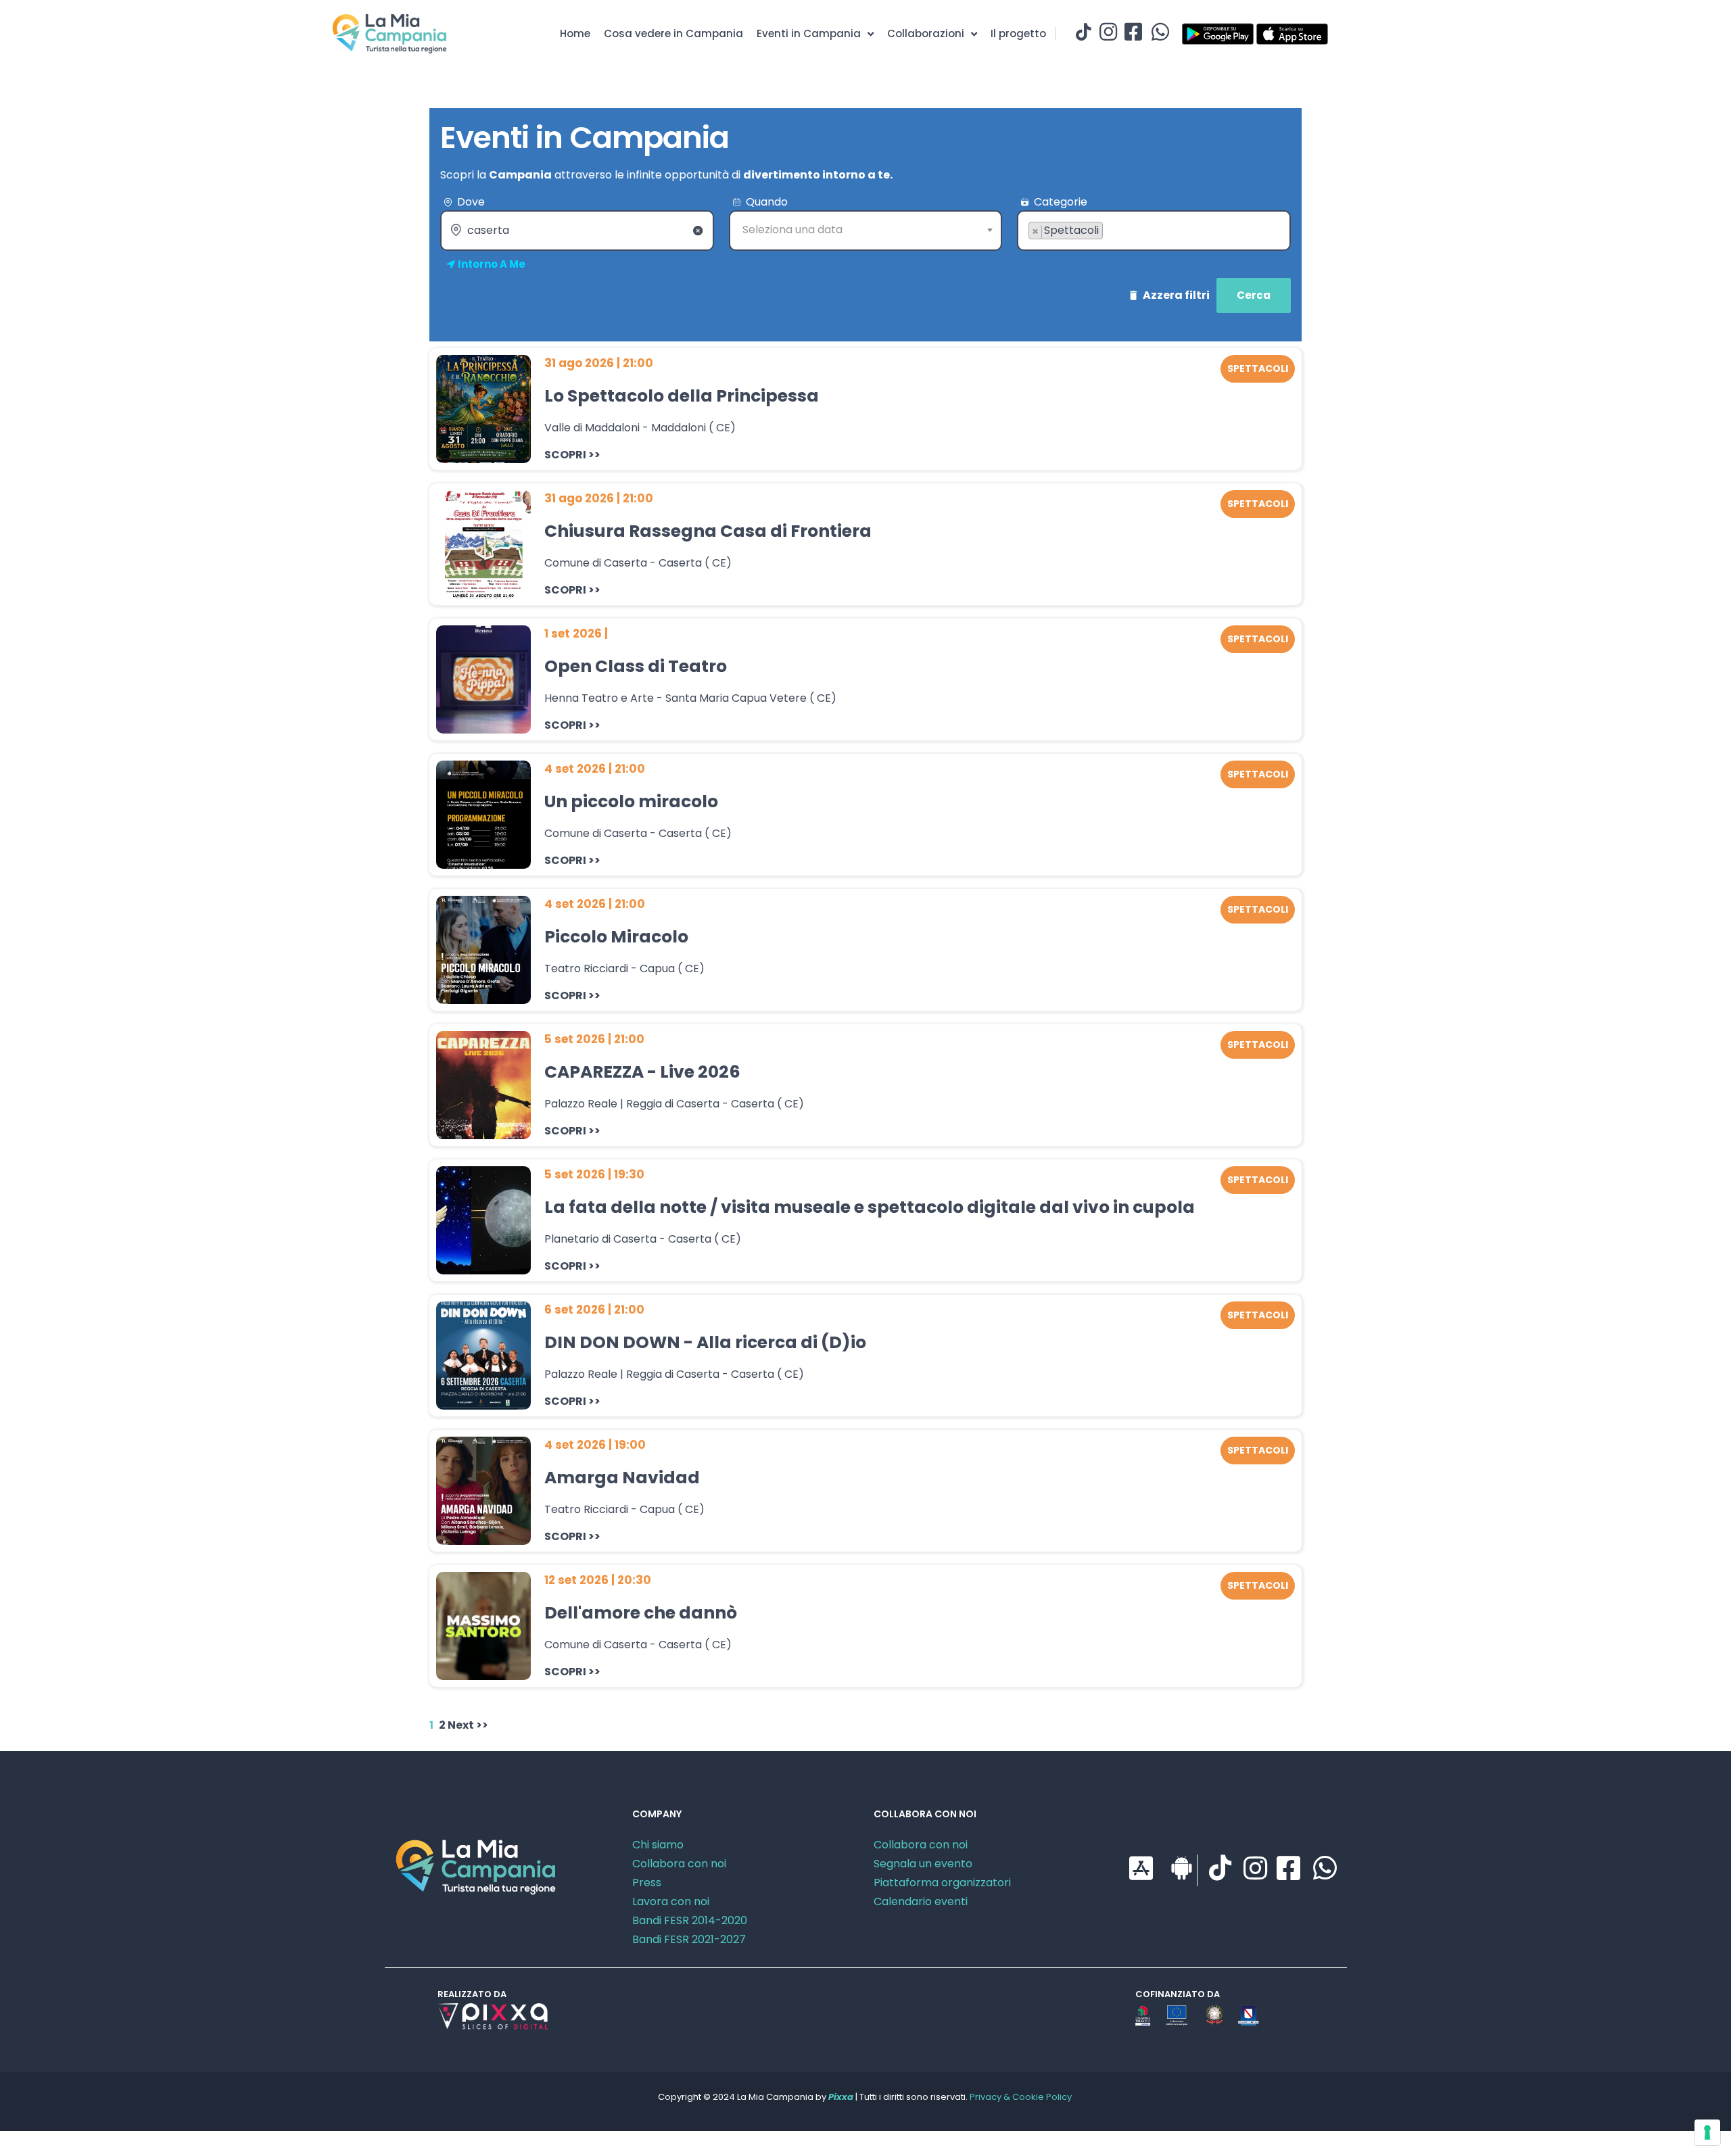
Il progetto (1018, 33)
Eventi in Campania (809, 33)
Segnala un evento (923, 1864)
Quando (767, 202)
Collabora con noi (679, 1864)
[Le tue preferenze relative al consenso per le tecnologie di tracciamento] (1707, 2132)
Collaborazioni (926, 33)
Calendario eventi (921, 1901)
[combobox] (866, 231)
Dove (471, 202)
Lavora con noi (671, 1901)
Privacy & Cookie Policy (1021, 2097)
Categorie (1061, 202)
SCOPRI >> (572, 455)
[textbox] (866, 230)
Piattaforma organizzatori (942, 1883)
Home (575, 33)
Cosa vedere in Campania (673, 33)
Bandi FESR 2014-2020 (690, 1920)
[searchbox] (1033, 252)
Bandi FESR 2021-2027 (689, 1939)
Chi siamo (658, 1845)
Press (647, 1883)
